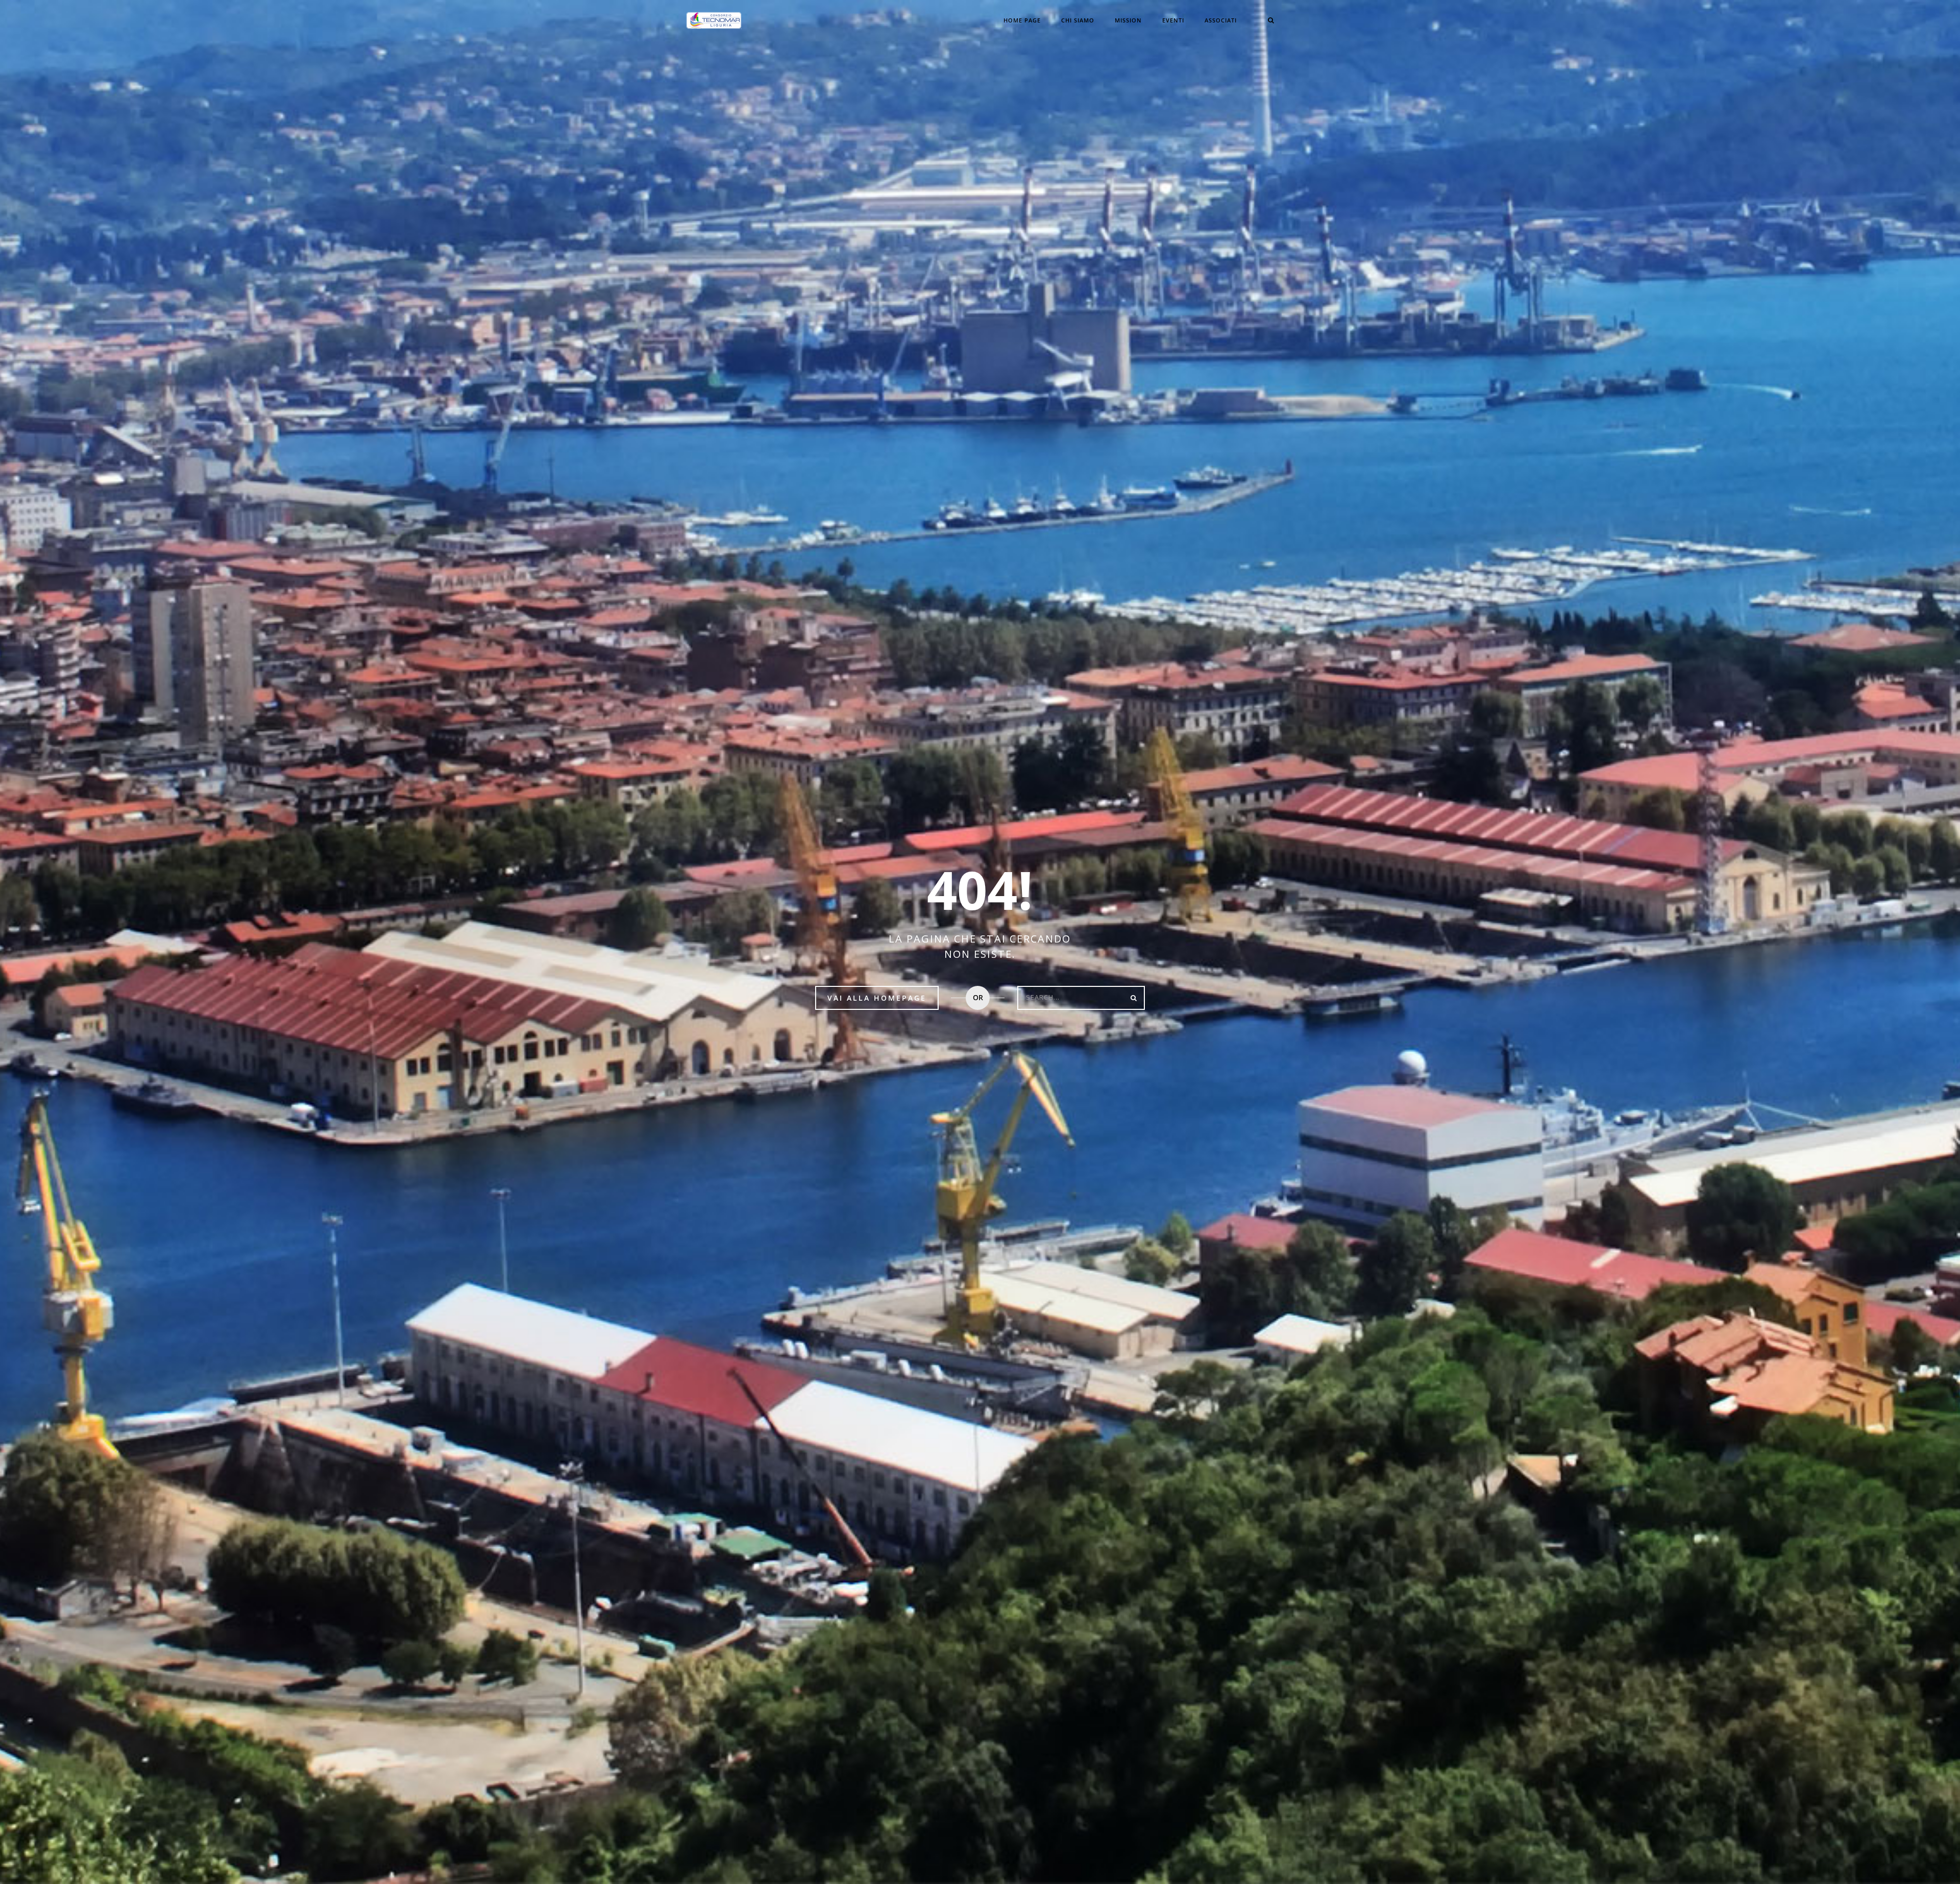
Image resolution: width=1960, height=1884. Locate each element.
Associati (1221, 20)
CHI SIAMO (1078, 20)
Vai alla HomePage (877, 998)
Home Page (1022, 20)
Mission (1128, 20)
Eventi (1173, 20)
